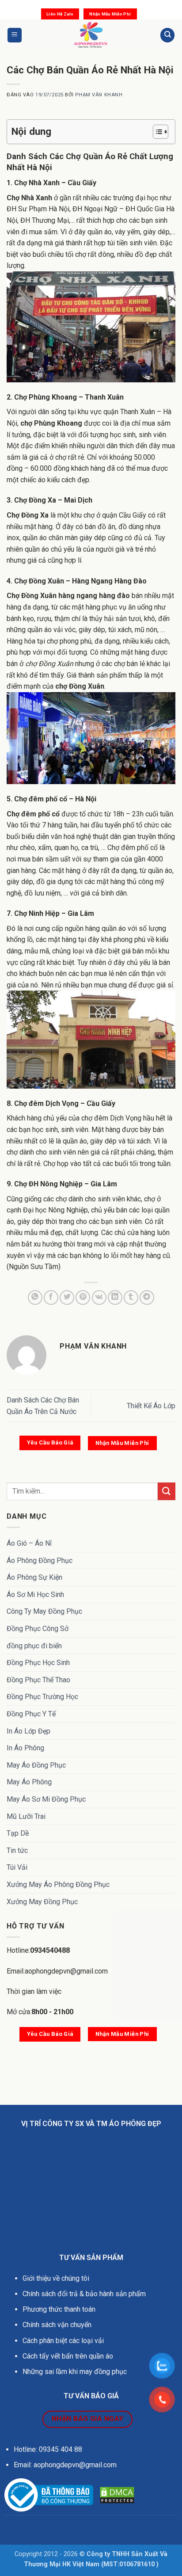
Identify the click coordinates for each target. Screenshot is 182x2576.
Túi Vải (17, 1867)
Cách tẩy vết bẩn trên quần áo (68, 2356)
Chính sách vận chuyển (58, 2325)
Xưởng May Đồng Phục (42, 1902)
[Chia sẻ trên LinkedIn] (115, 1298)
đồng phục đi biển (34, 1646)
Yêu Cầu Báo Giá (50, 1442)
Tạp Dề (18, 1833)
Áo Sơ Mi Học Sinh (35, 1595)
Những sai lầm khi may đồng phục (75, 2372)
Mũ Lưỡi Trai (26, 1816)
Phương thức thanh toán (59, 2309)
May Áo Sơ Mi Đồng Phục (46, 1799)
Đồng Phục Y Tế (31, 1714)
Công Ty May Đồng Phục (44, 1611)
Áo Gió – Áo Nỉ (29, 1543)
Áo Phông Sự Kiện (34, 1577)
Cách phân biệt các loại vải (63, 2341)
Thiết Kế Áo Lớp (151, 1406)
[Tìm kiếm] (167, 35)
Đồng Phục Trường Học (42, 1697)
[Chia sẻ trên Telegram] (147, 1298)
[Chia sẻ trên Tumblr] (131, 1298)
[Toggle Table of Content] (156, 132)
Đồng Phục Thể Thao (38, 1680)
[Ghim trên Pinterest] (83, 1298)
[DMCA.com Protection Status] (117, 2495)
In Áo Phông (25, 1748)
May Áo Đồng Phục (36, 1765)
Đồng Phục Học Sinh (38, 1663)
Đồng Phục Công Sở (38, 1629)
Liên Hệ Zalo (60, 14)
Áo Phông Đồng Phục (40, 1560)
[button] (15, 35)
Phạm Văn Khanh (99, 95)
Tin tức (17, 1850)
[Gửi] (167, 1491)
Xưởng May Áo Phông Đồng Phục (58, 1884)
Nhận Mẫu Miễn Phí (110, 14)
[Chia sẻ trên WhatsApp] (35, 1298)
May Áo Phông (29, 1782)
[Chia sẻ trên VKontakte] (99, 1298)
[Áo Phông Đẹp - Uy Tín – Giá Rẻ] (91, 35)
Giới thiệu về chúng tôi (56, 2278)
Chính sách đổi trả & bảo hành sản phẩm (84, 2294)
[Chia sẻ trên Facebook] (51, 1298)
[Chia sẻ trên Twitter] (67, 1298)
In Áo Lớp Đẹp (28, 1731)
